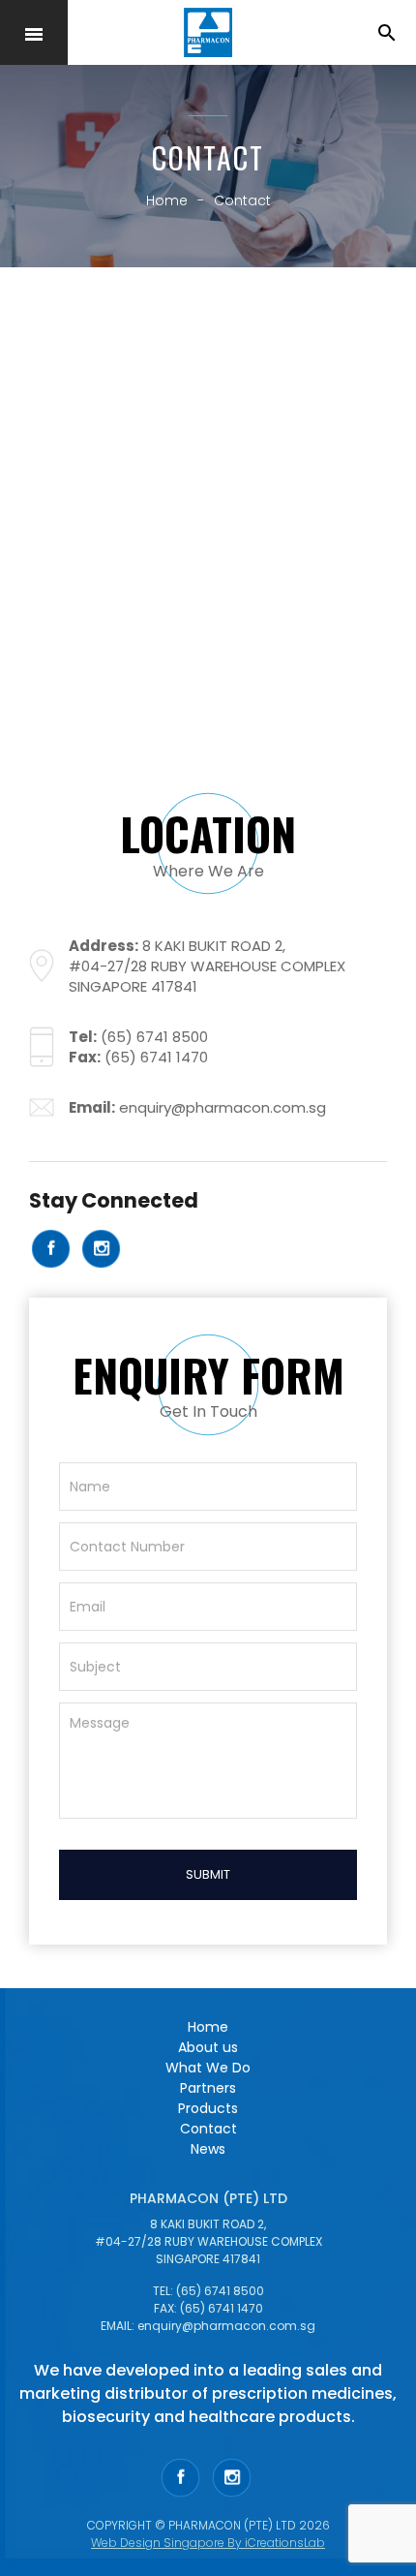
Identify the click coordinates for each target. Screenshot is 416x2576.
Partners (208, 2088)
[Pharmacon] (208, 33)
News (208, 2149)
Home (208, 2027)
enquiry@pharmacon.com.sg (223, 1107)
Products (208, 2108)
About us (208, 2047)
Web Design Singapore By (208, 2543)
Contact (208, 2129)
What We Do (208, 2068)
